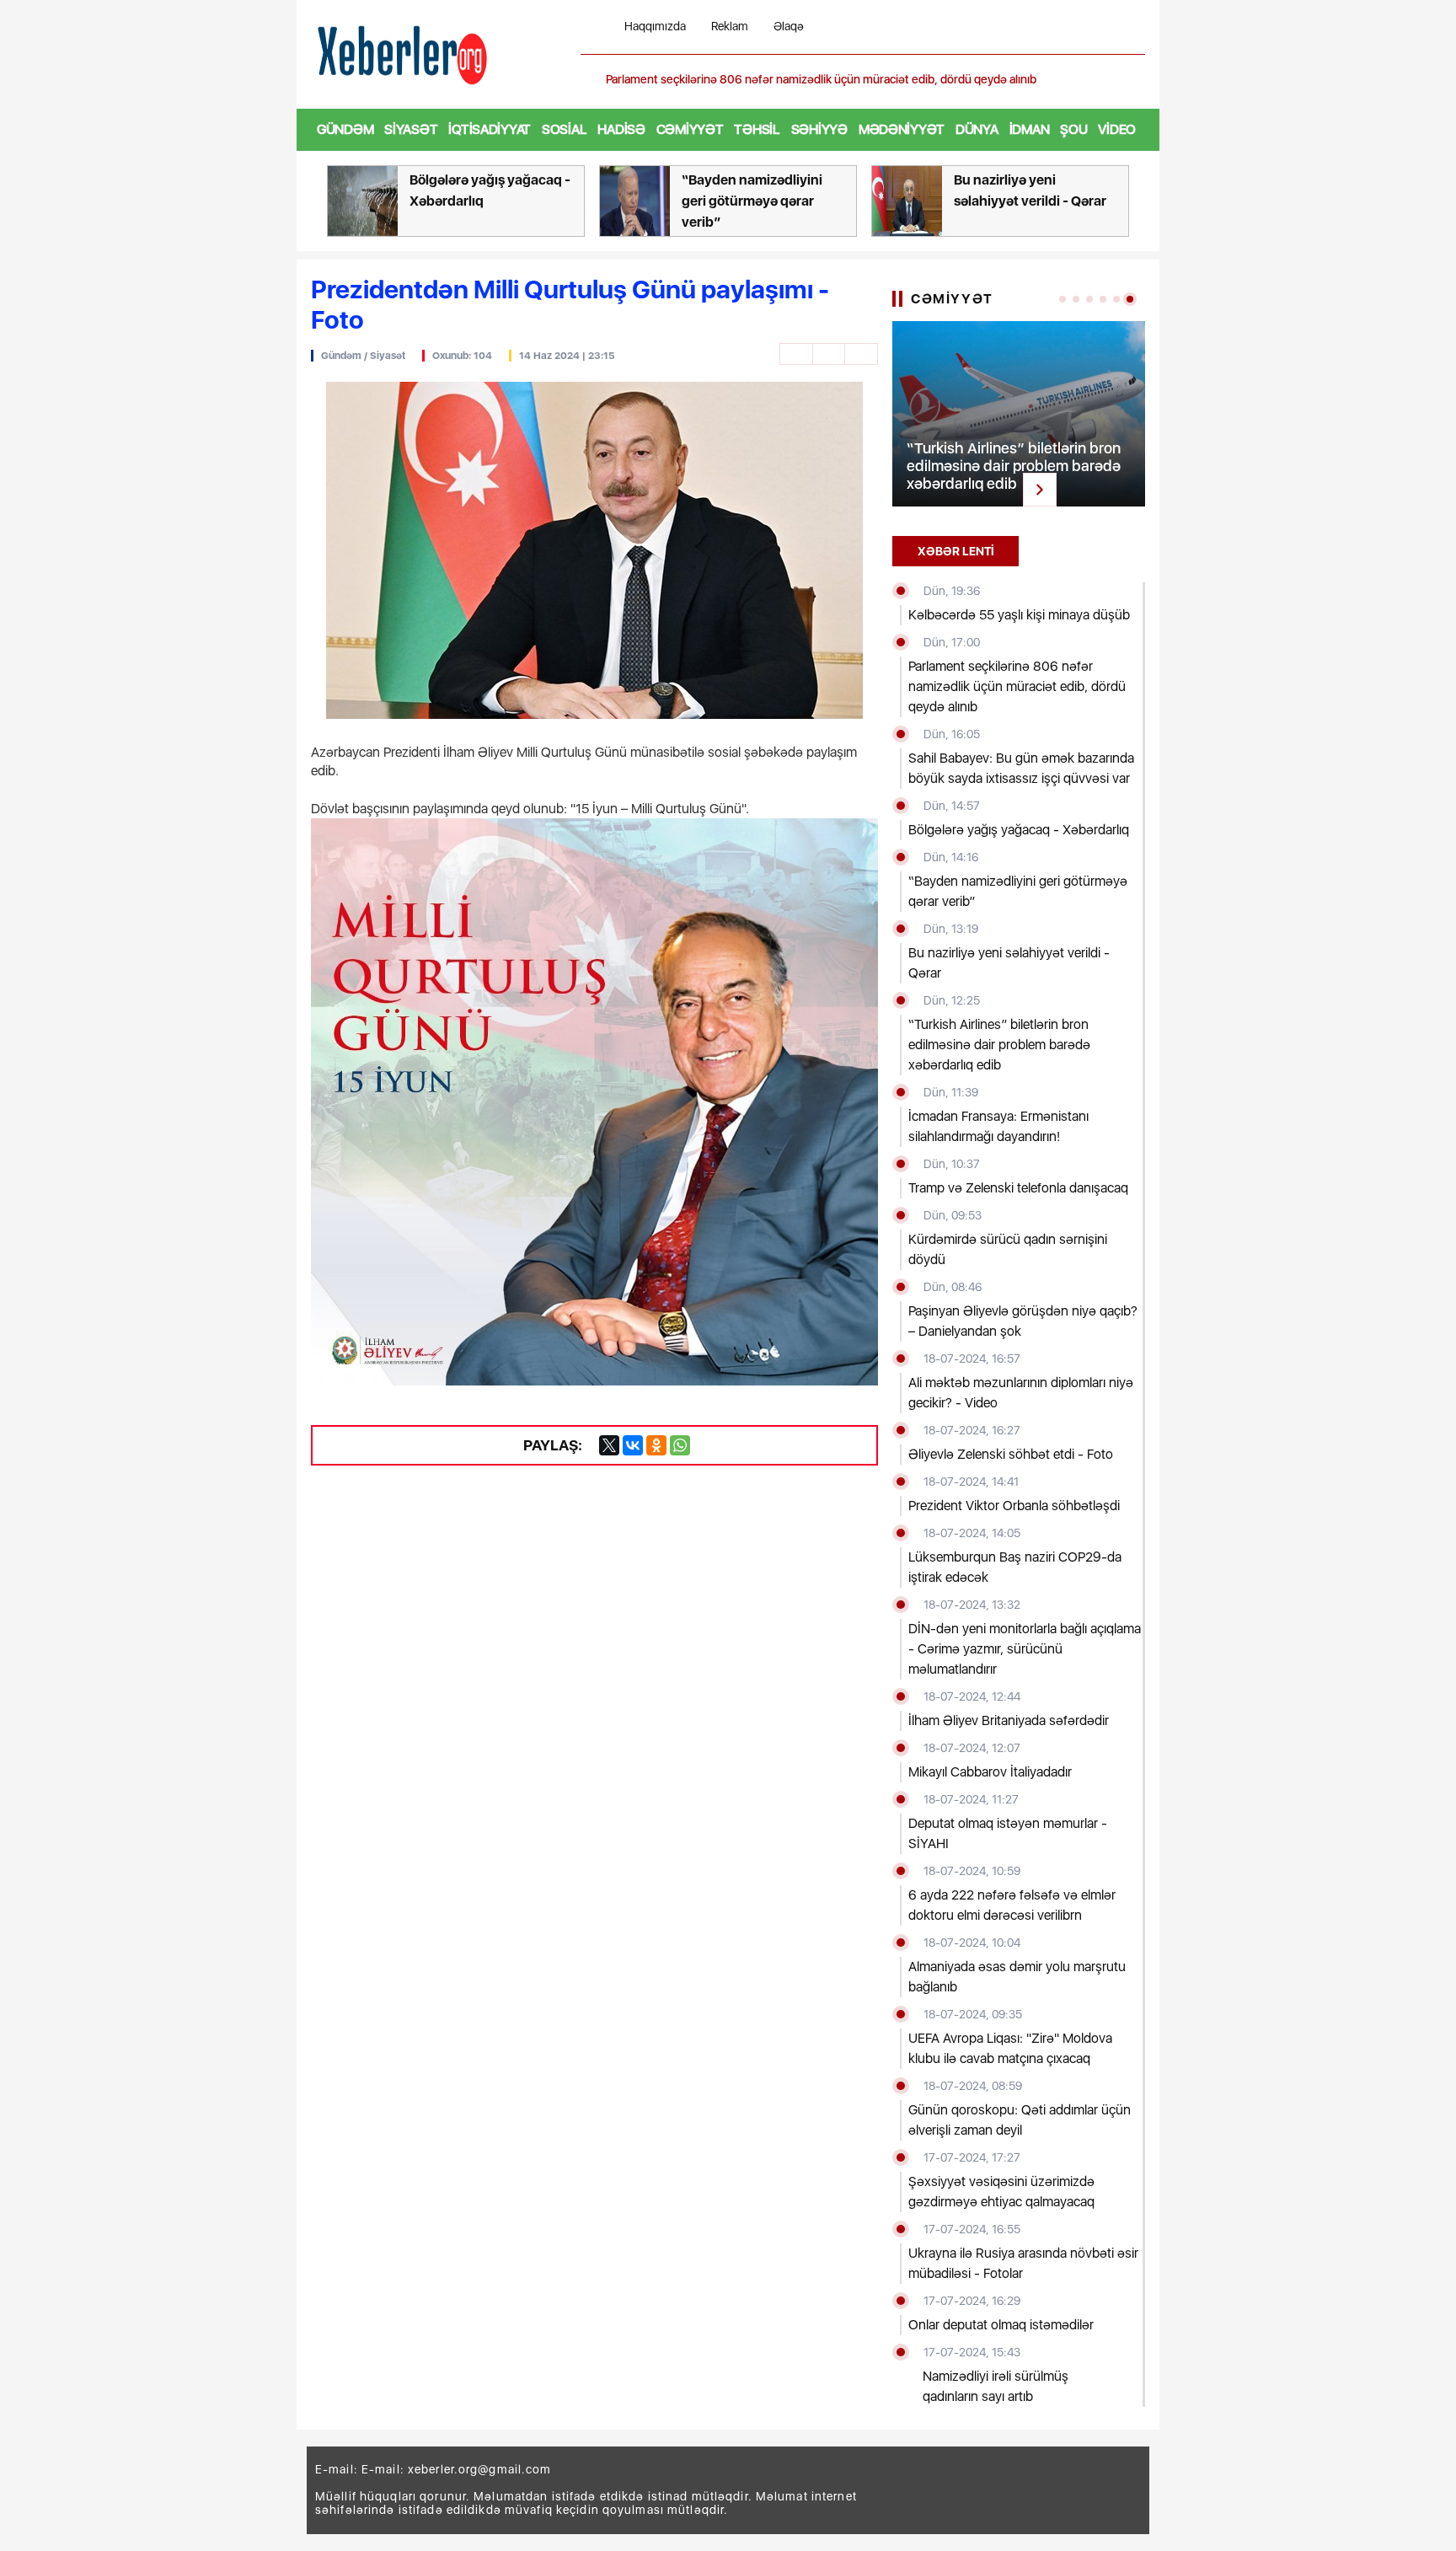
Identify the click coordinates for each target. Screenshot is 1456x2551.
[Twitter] (609, 1445)
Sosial (564, 129)
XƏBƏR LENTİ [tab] (956, 551)
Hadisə (621, 129)
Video (1117, 129)
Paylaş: (553, 1445)
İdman (1030, 129)
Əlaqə (789, 27)
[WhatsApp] (680, 1445)
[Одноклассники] (656, 1445)
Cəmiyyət (690, 129)
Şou (1073, 129)
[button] (1134, 80)
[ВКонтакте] (633, 1445)
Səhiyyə (819, 129)
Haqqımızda (655, 27)
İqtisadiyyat (490, 129)
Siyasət (411, 129)
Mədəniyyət (902, 129)
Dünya (977, 129)
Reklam (730, 27)
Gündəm (345, 129)
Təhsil (757, 129)
